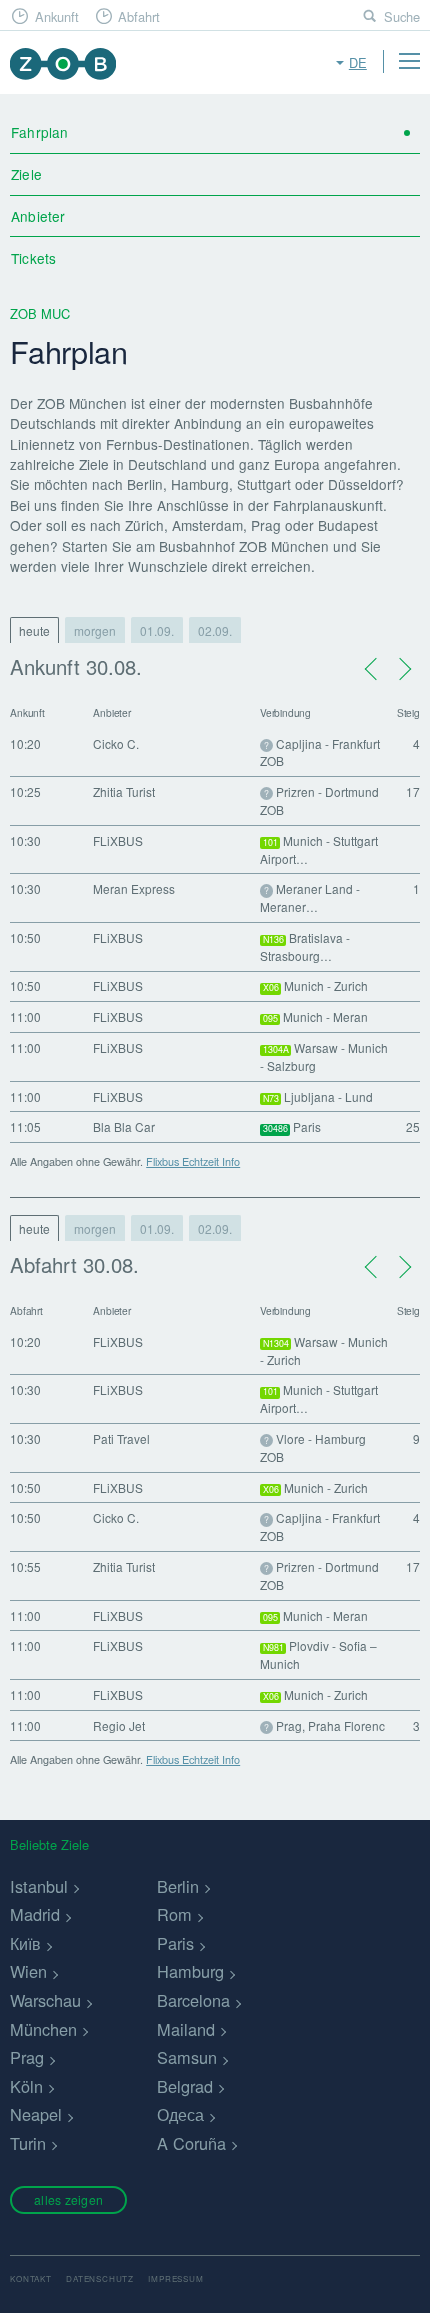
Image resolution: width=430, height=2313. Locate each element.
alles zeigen (68, 2199)
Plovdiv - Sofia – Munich (318, 1654)
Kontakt (31, 2278)
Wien (28, 1971)
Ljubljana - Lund (318, 1096)
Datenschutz (100, 2278)
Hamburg (190, 1971)
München (43, 2029)
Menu (409, 61)
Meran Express (134, 888)
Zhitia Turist (124, 791)
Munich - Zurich (316, 985)
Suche (402, 16)
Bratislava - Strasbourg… (305, 946)
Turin (28, 2143)
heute (34, 630)
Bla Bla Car (124, 1126)
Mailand (186, 2029)
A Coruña (191, 2143)
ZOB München (62, 63)
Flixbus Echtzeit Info (193, 1161)
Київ (25, 1943)
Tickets (33, 258)
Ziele (26, 174)
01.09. (157, 630)
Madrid (35, 1914)
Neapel (36, 2114)
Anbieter (38, 216)
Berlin (178, 1886)
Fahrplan (39, 132)
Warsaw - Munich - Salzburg (324, 1056)
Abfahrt (139, 16)
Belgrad (185, 2086)
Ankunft (57, 16)
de (358, 62)
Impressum (175, 2278)
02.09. (215, 630)
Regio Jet (119, 1725)
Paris (175, 1943)
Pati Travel (121, 1438)
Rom (174, 1914)
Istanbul (39, 1886)
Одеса (180, 2114)
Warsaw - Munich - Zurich (324, 1350)
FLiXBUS (118, 840)
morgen (95, 630)
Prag (27, 2057)
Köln (26, 2086)
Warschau (45, 2000)
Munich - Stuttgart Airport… (319, 849)
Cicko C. (116, 743)
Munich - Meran (316, 1016)
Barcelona (193, 2000)
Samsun (187, 2057)
